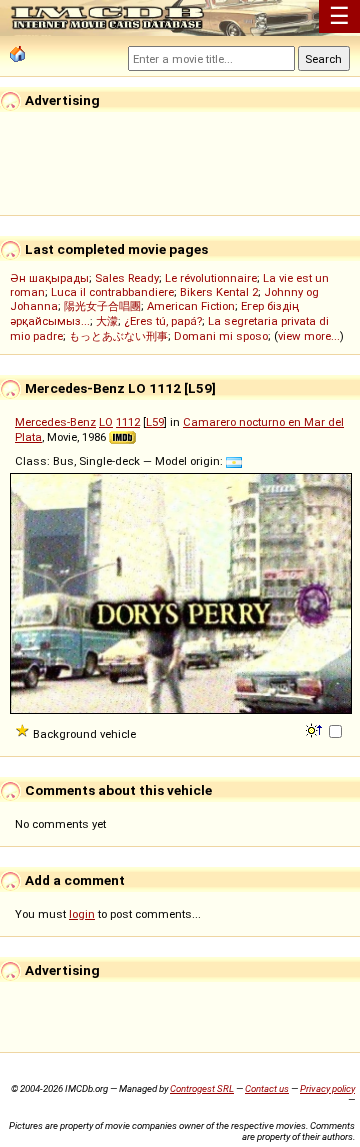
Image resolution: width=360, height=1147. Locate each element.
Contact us (267, 1088)
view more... (309, 336)
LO (106, 422)
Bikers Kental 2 (219, 292)
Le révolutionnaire (211, 278)
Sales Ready (127, 278)
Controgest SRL (202, 1088)
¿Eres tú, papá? (163, 321)
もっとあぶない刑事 (118, 336)
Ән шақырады (49, 278)
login (82, 914)
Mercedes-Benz (55, 422)
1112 (128, 422)
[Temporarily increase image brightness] (315, 729)
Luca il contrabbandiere (112, 292)
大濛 (107, 321)
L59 (155, 422)
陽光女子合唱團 (102, 306)
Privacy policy (327, 1088)
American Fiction (191, 306)
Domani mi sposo (221, 336)
